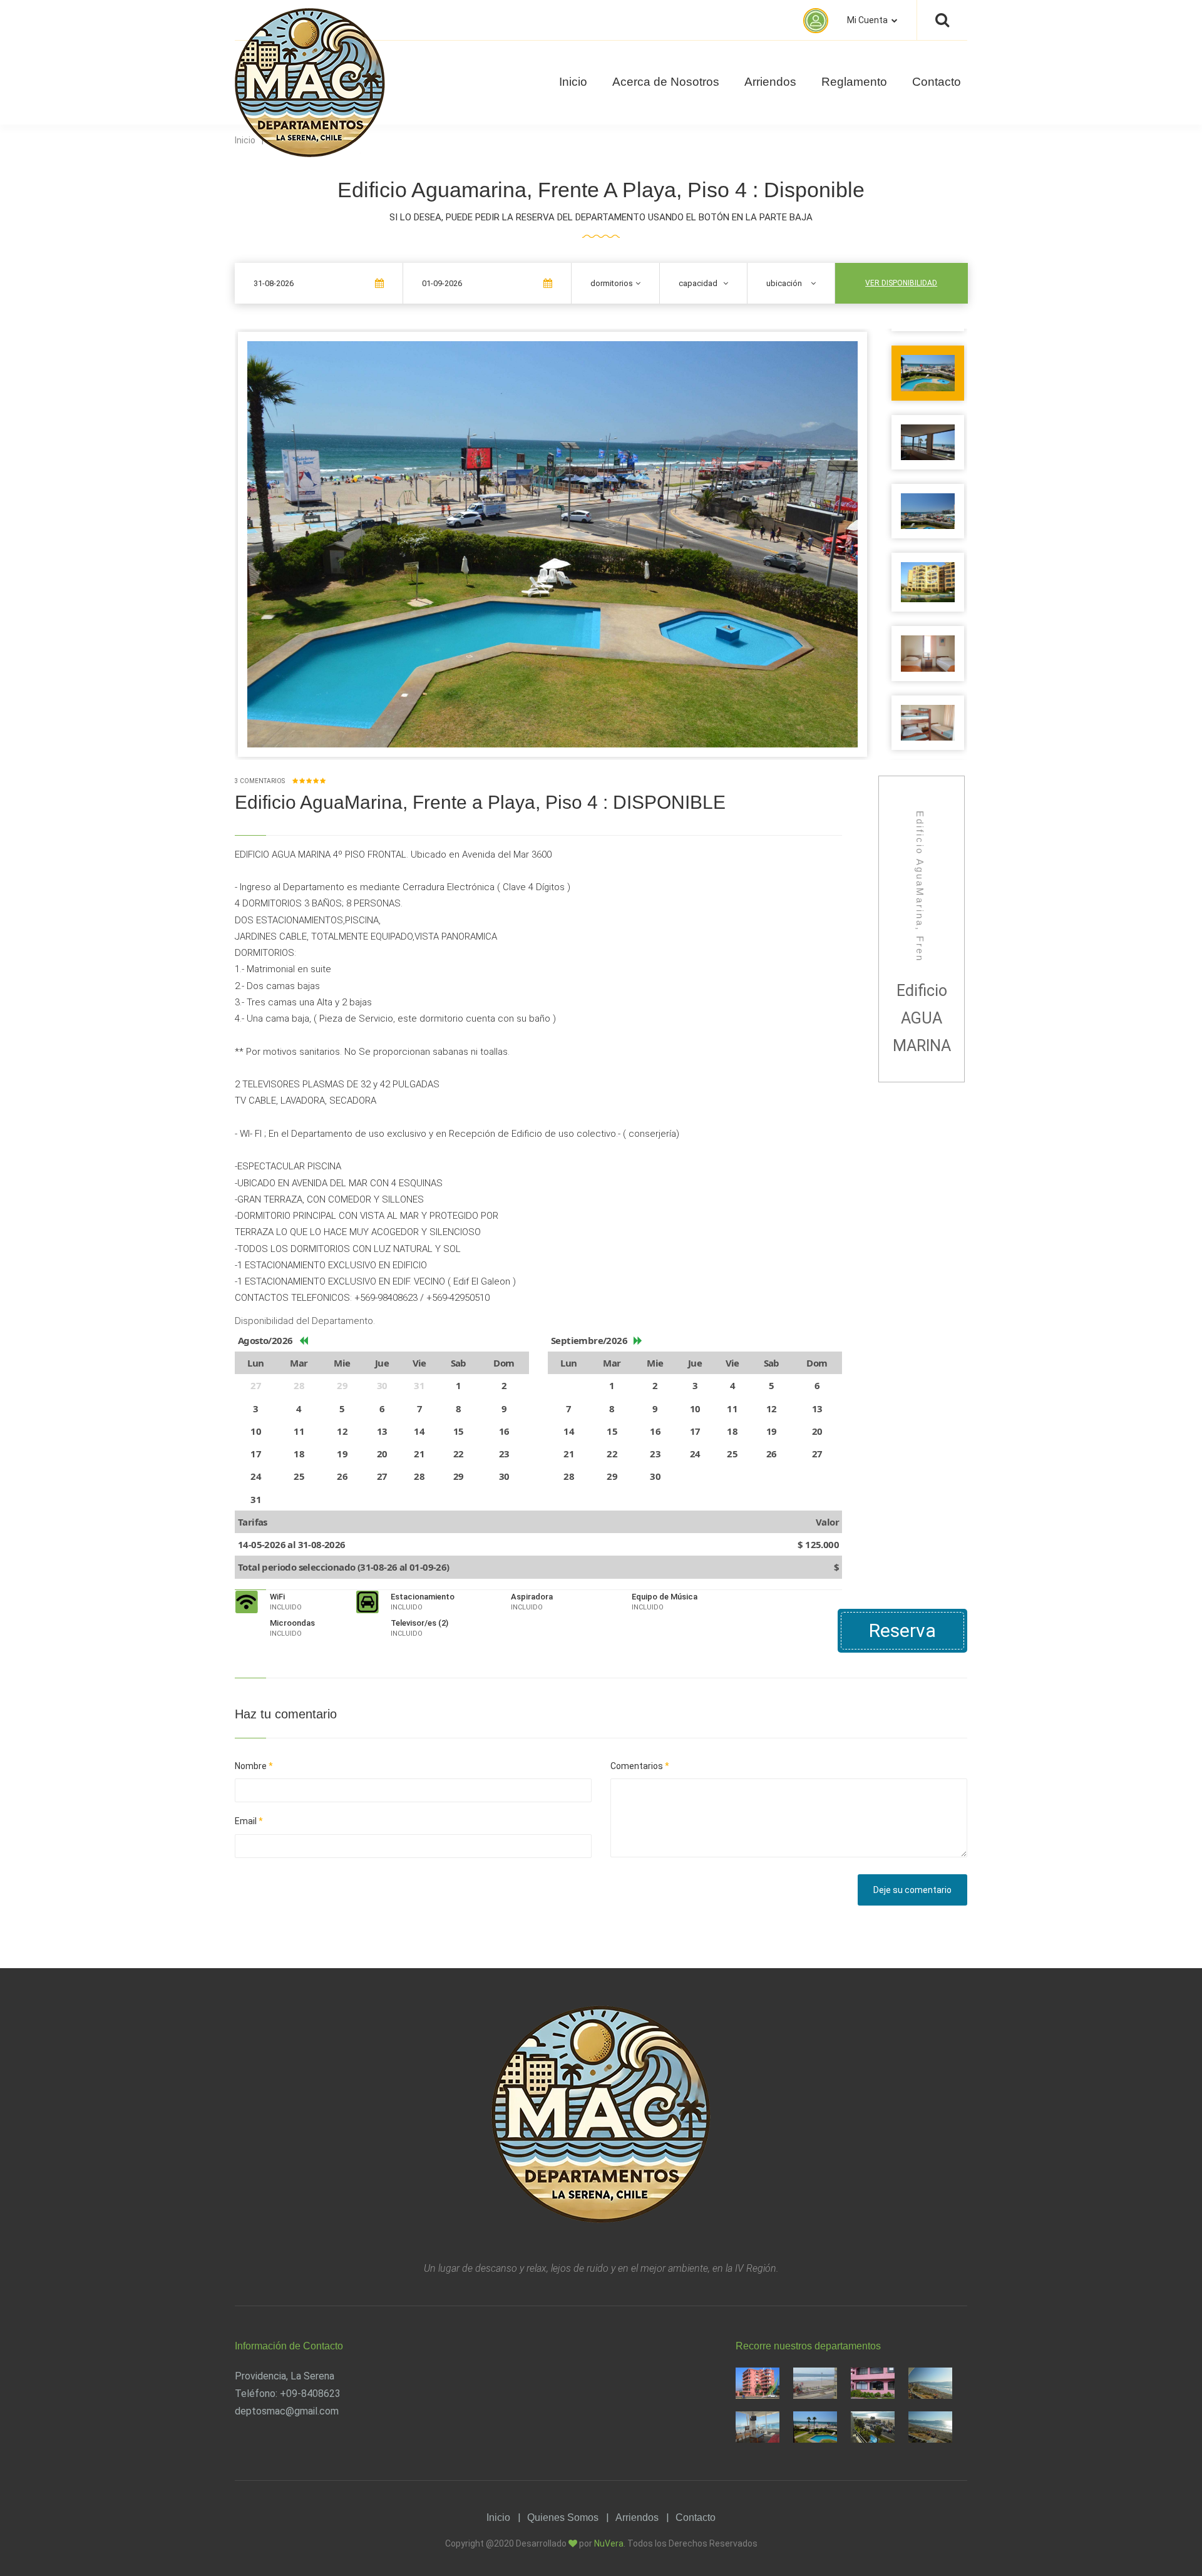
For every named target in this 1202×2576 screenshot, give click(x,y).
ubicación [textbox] (784, 283)
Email (249, 1821)
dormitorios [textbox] (612, 283)
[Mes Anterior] (303, 1341)
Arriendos (770, 82)
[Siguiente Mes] (638, 1341)
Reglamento (854, 82)
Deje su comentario (912, 1890)
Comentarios (640, 1766)
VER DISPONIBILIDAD (901, 283)
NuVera (609, 2543)
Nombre (254, 1766)
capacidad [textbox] (698, 283)
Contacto (937, 82)
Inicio (573, 82)
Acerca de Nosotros (666, 82)
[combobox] (615, 283)
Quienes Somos (563, 2517)
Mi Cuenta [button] (868, 20)
